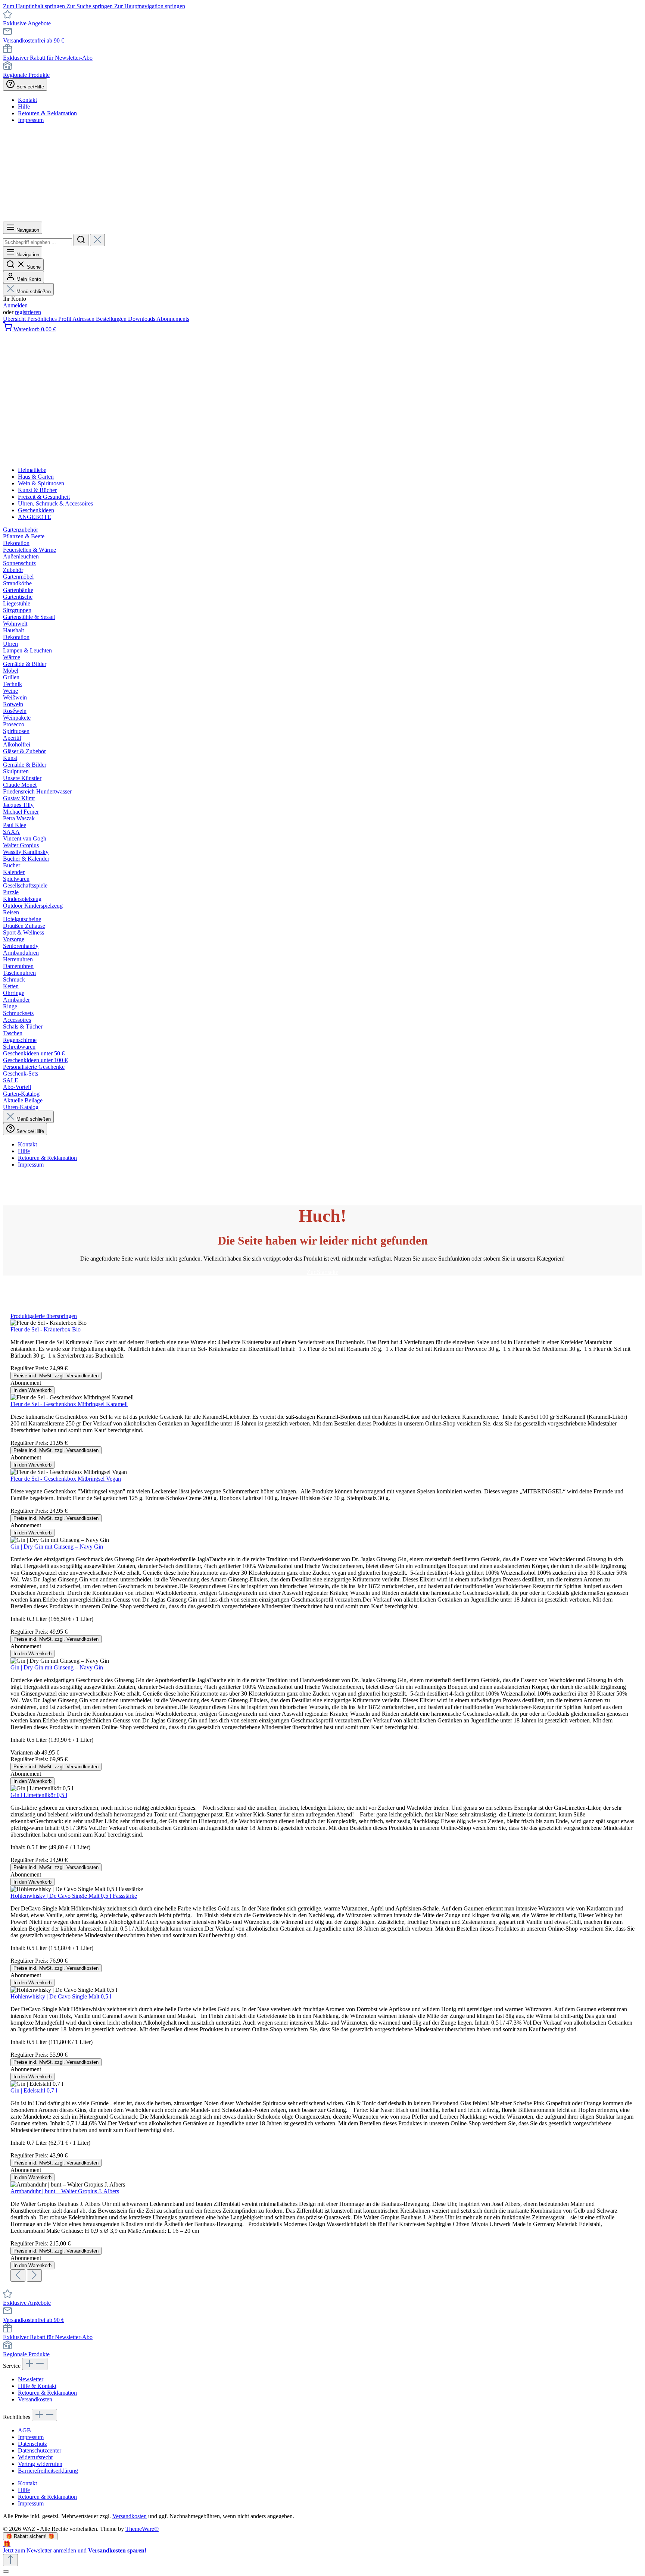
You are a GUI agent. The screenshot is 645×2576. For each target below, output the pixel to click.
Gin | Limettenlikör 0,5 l (39, 1795)
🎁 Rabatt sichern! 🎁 (30, 2536)
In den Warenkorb (32, 1390)
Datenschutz (32, 2444)
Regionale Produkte (26, 75)
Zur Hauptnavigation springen (150, 6)
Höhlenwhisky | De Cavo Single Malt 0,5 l (61, 1996)
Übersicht (15, 319)
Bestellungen (112, 319)
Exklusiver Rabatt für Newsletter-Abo (48, 58)
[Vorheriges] (18, 2275)
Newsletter (31, 2379)
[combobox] (38, 242)
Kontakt (27, 100)
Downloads (142, 319)
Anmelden (15, 305)
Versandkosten (35, 2399)
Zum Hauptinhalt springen (35, 6)
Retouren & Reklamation (47, 113)
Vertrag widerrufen (40, 2464)
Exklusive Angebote (27, 23)
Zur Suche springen (90, 6)
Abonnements (173, 319)
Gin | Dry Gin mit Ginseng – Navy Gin (57, 1547)
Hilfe (24, 107)
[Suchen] (81, 240)
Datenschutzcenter (40, 2450)
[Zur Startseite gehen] (231, 218)
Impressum (31, 120)
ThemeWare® (142, 2529)
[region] (322, 1797)
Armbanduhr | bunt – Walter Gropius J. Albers (65, 2191)
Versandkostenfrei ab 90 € (34, 40)
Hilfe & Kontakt (37, 2386)
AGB (24, 2430)
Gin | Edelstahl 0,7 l (34, 2090)
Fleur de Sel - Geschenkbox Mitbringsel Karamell (69, 1404)
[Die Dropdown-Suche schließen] (97, 240)
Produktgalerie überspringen (44, 1316)
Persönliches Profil (50, 319)
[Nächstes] (34, 2275)
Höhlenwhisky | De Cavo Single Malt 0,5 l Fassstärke (74, 1896)
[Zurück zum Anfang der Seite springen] (10, 2560)
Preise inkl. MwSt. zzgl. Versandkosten (56, 1376)
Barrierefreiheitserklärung (48, 2471)
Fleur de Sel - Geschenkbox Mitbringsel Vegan (66, 1479)
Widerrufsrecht (35, 2457)
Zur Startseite (322, 1272)
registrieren (28, 312)
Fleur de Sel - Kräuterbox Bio (46, 1329)
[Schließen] (6, 2572)
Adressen (84, 319)
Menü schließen (34, 292)
